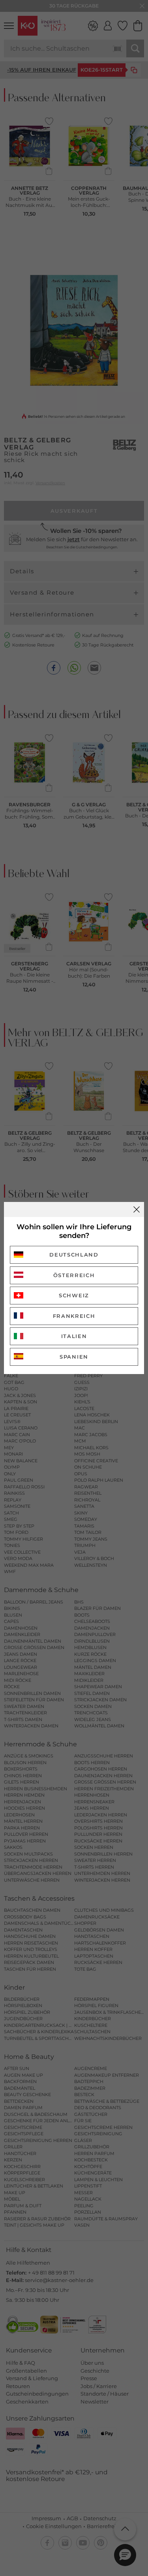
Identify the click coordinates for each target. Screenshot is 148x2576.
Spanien (74, 1357)
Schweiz (74, 1295)
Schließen (137, 1209)
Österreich (74, 1275)
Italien (74, 1336)
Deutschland (74, 1255)
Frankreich (74, 1316)
